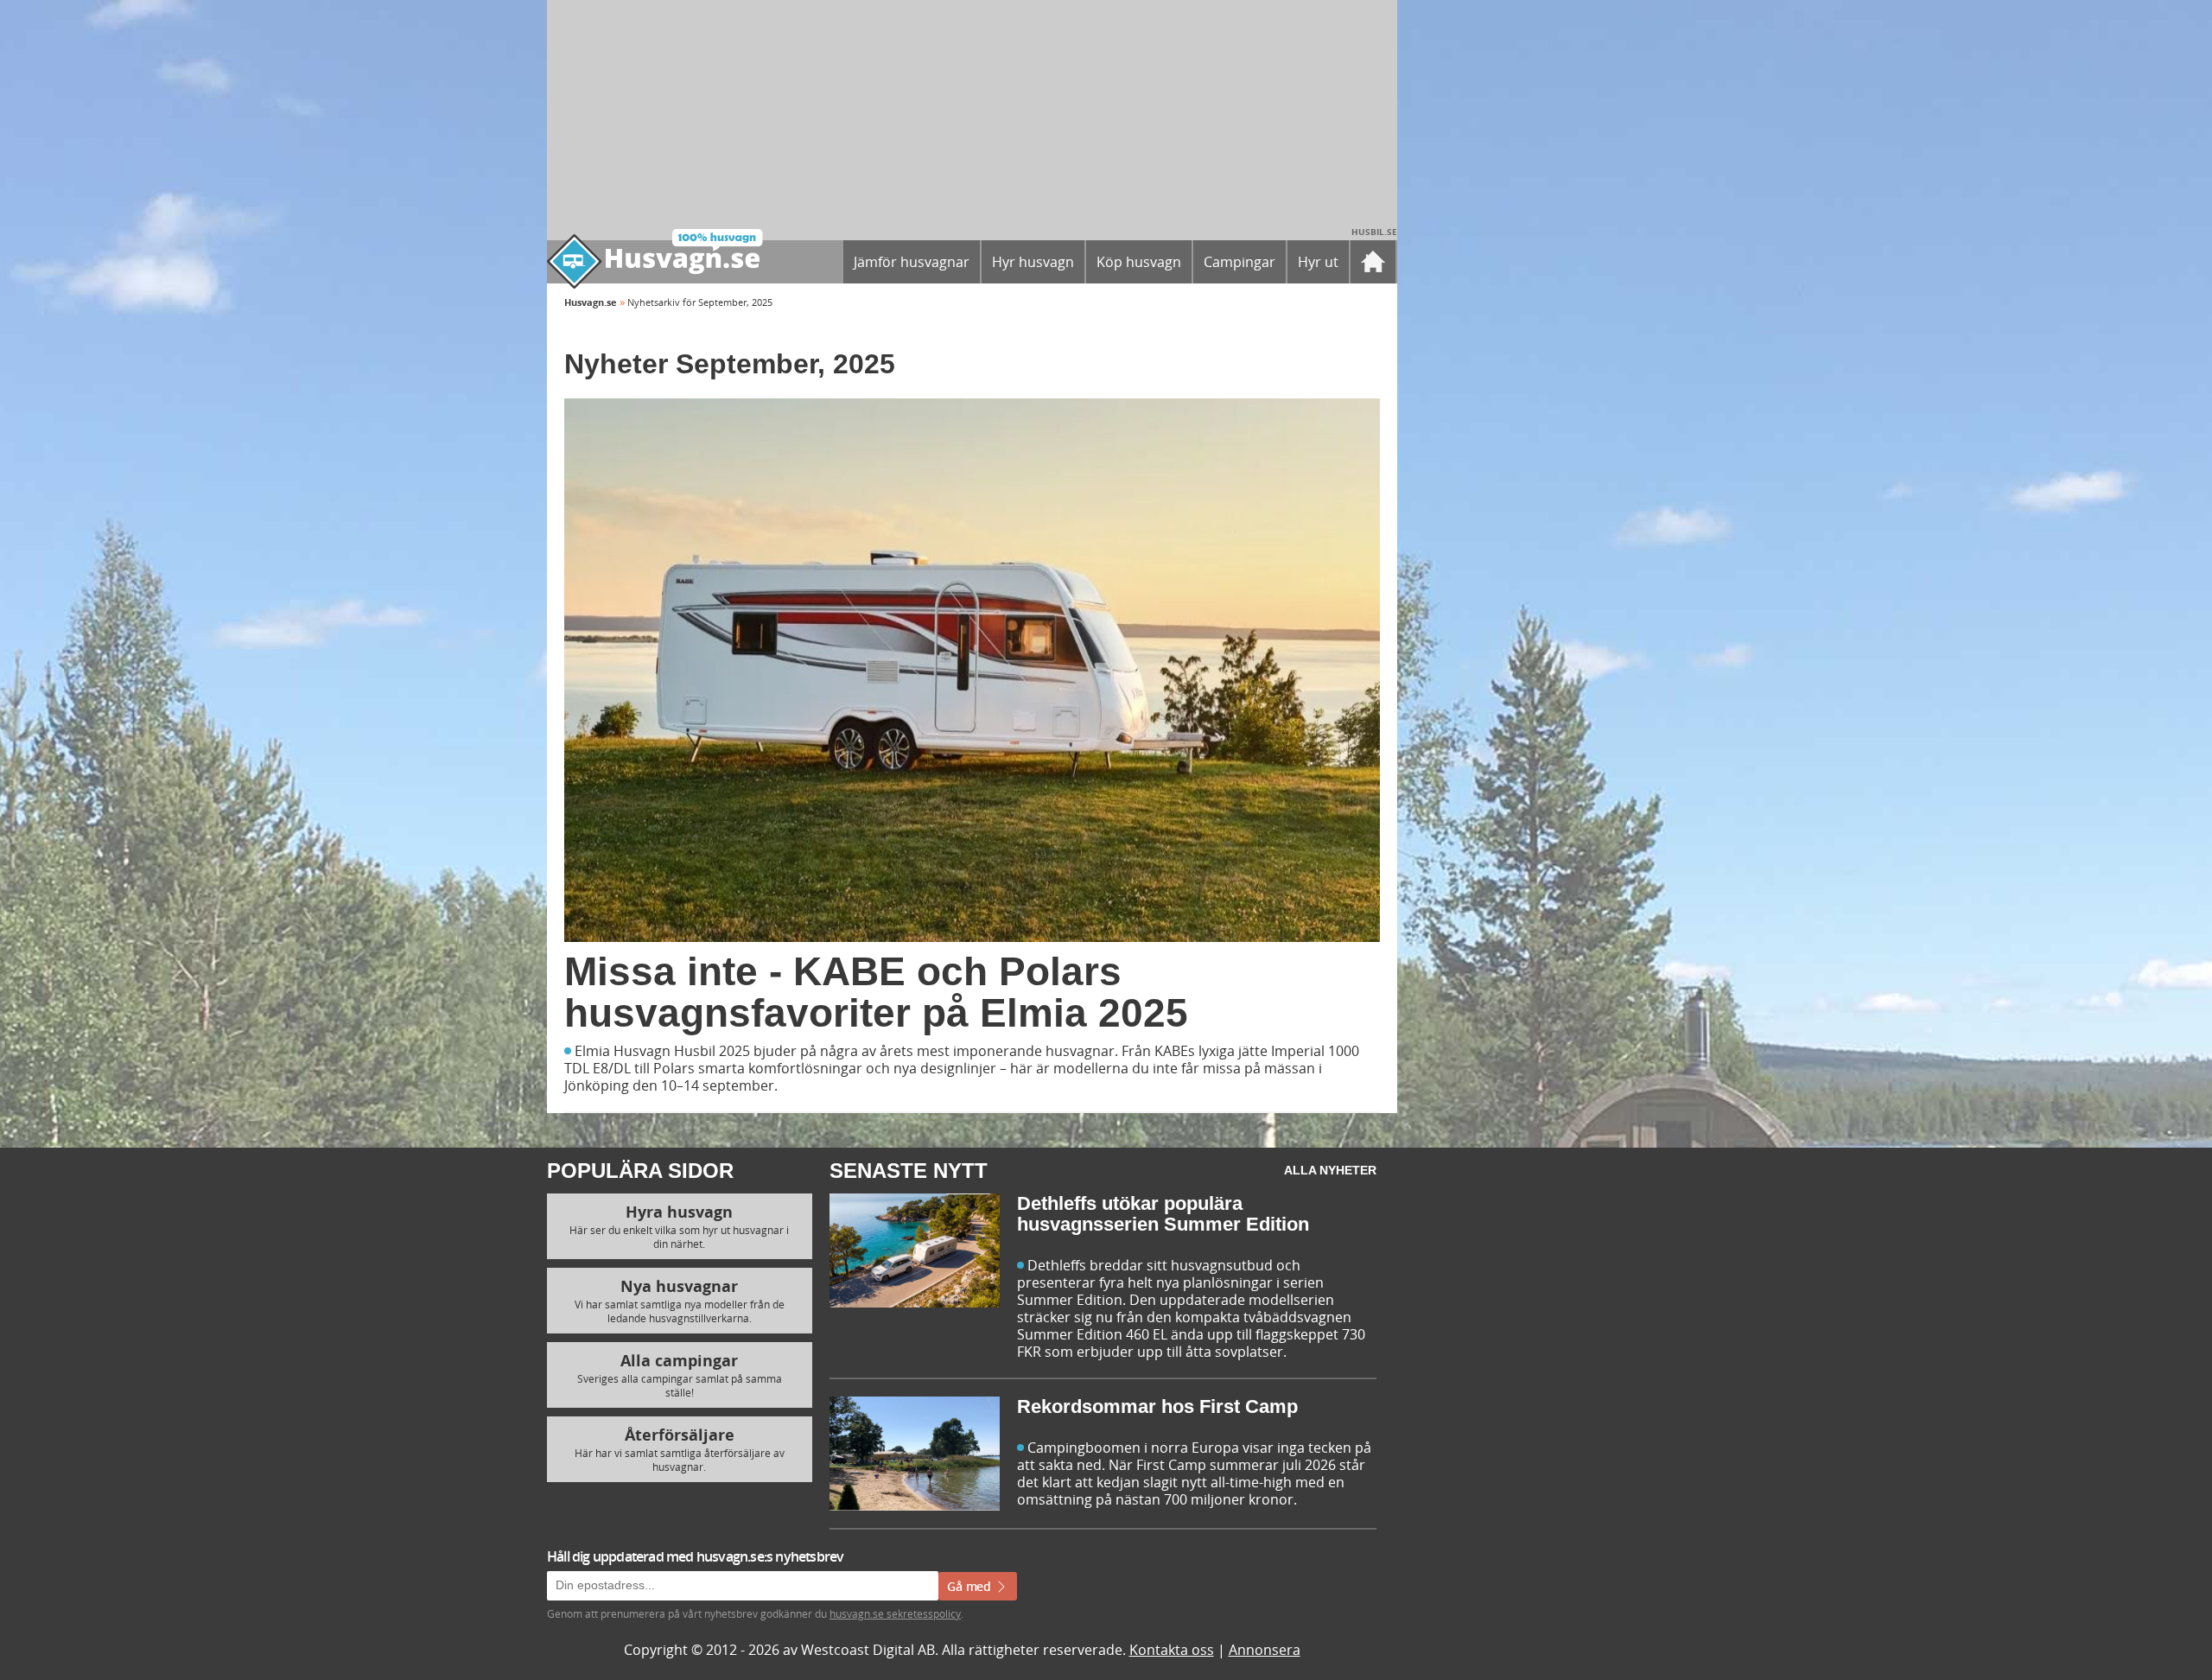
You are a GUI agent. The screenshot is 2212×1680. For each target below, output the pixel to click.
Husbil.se (1374, 232)
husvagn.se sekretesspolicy (895, 1613)
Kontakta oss (1172, 1650)
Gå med (971, 1586)
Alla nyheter (1330, 1170)
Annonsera (1265, 1650)
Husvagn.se (591, 302)
